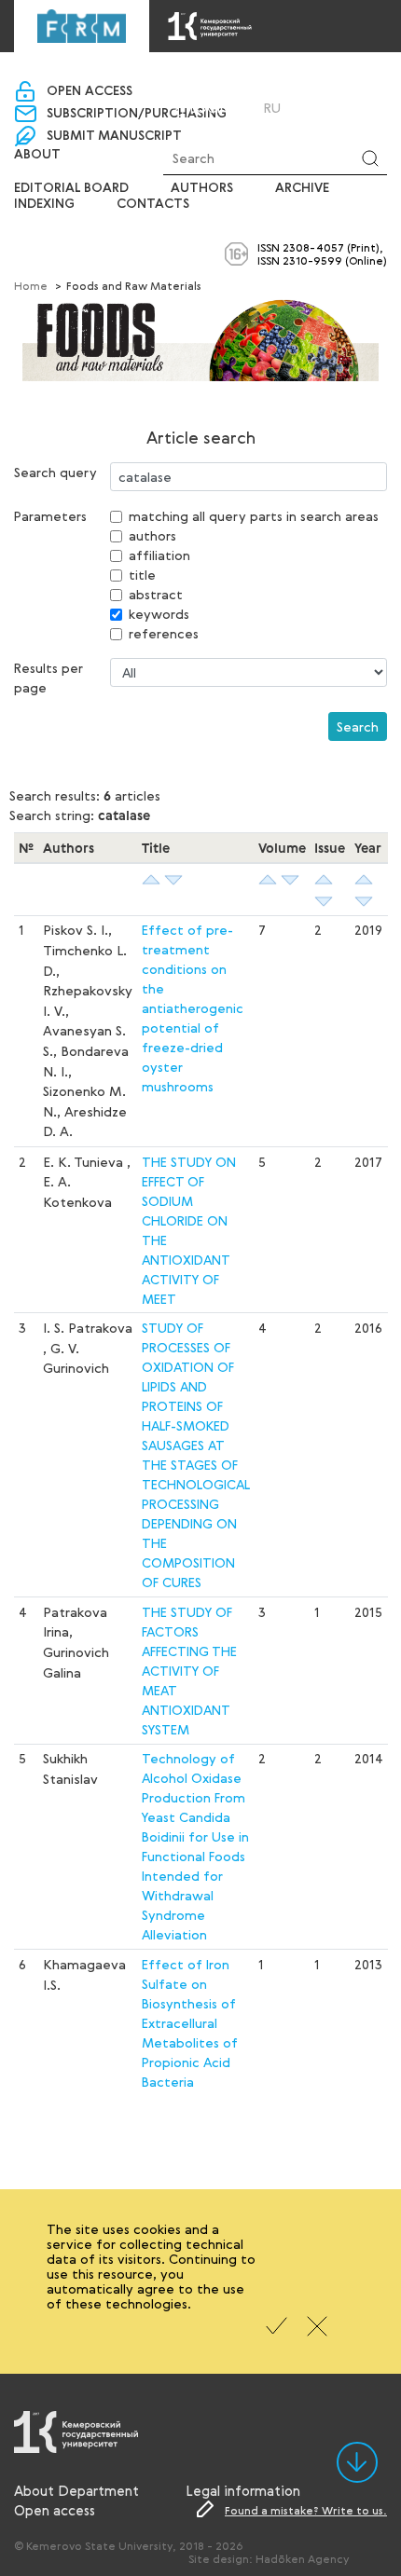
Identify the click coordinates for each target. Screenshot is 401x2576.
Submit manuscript (114, 136)
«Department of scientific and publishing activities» (200, 76)
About (37, 155)
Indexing (44, 204)
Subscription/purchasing (137, 114)
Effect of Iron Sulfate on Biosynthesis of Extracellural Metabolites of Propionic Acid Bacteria (190, 2023)
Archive (302, 188)
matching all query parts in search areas (254, 516)
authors (152, 535)
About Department (76, 2490)
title (142, 575)
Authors (202, 188)
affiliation (159, 555)
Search (358, 726)
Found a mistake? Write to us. (306, 2510)
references (164, 633)
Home (31, 285)
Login (210, 108)
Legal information (243, 2490)
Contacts (153, 204)
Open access (90, 91)
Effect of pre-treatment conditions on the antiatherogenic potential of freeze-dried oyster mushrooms (193, 1008)
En (297, 108)
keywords (159, 614)
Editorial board (71, 188)
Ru (272, 108)
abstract (156, 594)
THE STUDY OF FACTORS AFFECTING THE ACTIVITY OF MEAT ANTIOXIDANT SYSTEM (189, 1671)
